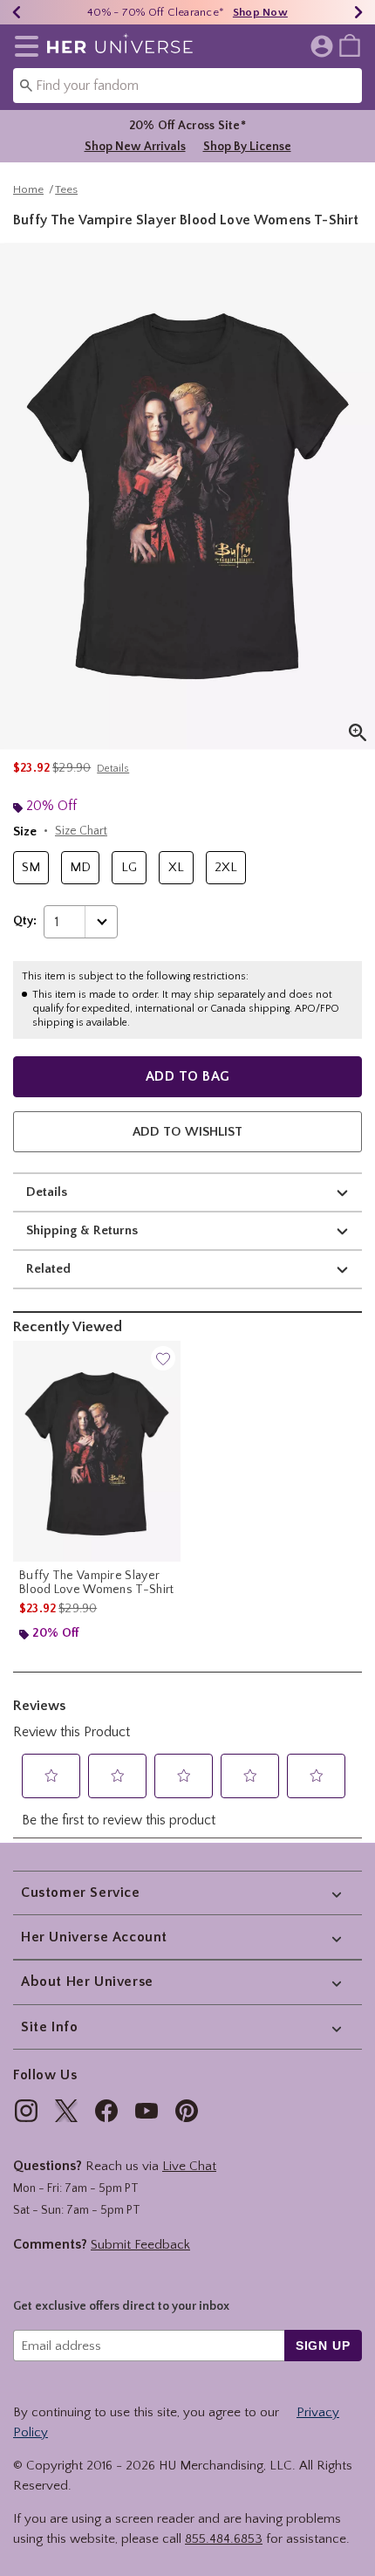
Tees (66, 189)
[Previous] (17, 12)
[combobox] (187, 86)
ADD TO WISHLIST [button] (187, 1132)
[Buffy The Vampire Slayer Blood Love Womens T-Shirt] (97, 1451)
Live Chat (189, 2166)
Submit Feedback (140, 2245)
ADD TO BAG (188, 1076)
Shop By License (247, 147)
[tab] (187, 496)
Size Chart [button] (81, 831)
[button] (23, 46)
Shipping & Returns (82, 1230)
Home (28, 189)
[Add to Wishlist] (163, 1358)
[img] (26, 2111)
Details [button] (113, 769)
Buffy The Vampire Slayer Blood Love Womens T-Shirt (97, 1583)
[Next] (358, 12)
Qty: (25, 921)
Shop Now (260, 12)
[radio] (31, 868)
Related (48, 1269)
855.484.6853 (224, 2539)
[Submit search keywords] (26, 85)
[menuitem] (350, 45)
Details (47, 1192)
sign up (323, 2346)
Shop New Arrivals (135, 147)
